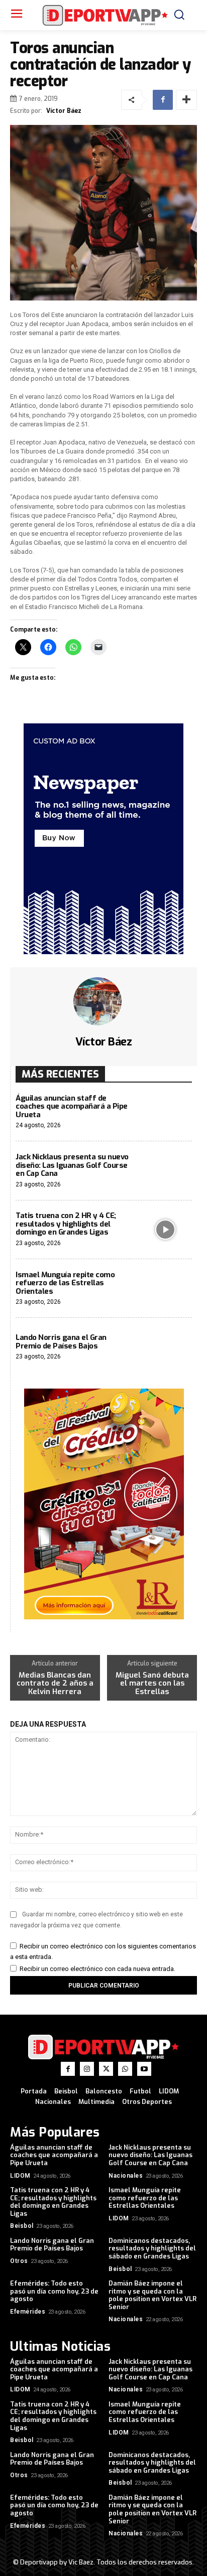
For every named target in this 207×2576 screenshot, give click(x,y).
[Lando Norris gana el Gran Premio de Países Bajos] (166, 1347)
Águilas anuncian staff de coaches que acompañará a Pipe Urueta (72, 1106)
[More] (186, 100)
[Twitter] (106, 2069)
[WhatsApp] (125, 2069)
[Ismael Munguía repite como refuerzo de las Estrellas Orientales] (166, 1289)
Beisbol (22, 2226)
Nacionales (126, 2176)
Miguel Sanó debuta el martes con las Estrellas (152, 1684)
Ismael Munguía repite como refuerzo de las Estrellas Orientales (65, 1283)
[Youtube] (144, 2069)
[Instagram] (87, 2069)
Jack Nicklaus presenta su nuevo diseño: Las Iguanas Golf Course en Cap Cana (72, 1165)
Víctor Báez (64, 111)
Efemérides (28, 2312)
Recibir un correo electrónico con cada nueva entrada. (97, 1969)
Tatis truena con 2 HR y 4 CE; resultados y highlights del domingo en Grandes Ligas (66, 1224)
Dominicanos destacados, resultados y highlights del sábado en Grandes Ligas (152, 2248)
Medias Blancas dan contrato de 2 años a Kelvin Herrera (55, 1684)
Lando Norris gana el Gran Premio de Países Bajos (61, 1342)
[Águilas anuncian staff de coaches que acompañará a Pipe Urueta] (166, 1112)
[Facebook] (163, 100)
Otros (19, 2261)
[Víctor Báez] (103, 1001)
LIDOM (20, 2176)
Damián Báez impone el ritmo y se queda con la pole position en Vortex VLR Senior (152, 2295)
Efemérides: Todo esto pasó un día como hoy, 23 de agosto (54, 2291)
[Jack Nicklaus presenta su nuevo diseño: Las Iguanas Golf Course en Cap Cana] (166, 1171)
